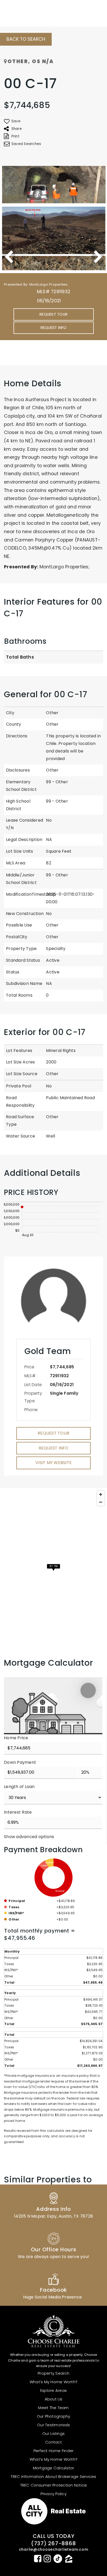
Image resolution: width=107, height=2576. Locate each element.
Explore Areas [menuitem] (53, 2390)
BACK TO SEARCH (26, 39)
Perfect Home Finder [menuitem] (54, 2451)
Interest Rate (18, 1812)
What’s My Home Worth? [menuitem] (53, 2382)
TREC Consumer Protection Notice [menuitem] (54, 2485)
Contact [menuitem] (53, 2442)
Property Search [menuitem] (53, 2373)
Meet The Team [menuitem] (53, 2408)
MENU (90, 12)
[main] (53, 1125)
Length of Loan (19, 1787)
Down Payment (20, 1762)
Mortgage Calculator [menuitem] (54, 2468)
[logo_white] (23, 12)
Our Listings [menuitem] (53, 2433)
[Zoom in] (101, 1494)
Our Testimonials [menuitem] (53, 2425)
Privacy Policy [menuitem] (53, 2494)
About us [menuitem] (54, 2399)
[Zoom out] (101, 1502)
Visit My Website (53, 1463)
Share (17, 129)
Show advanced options (29, 1837)
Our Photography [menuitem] (54, 2416)
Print (15, 136)
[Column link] (53, 2205)
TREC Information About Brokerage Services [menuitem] (53, 2476)
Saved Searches (26, 144)
